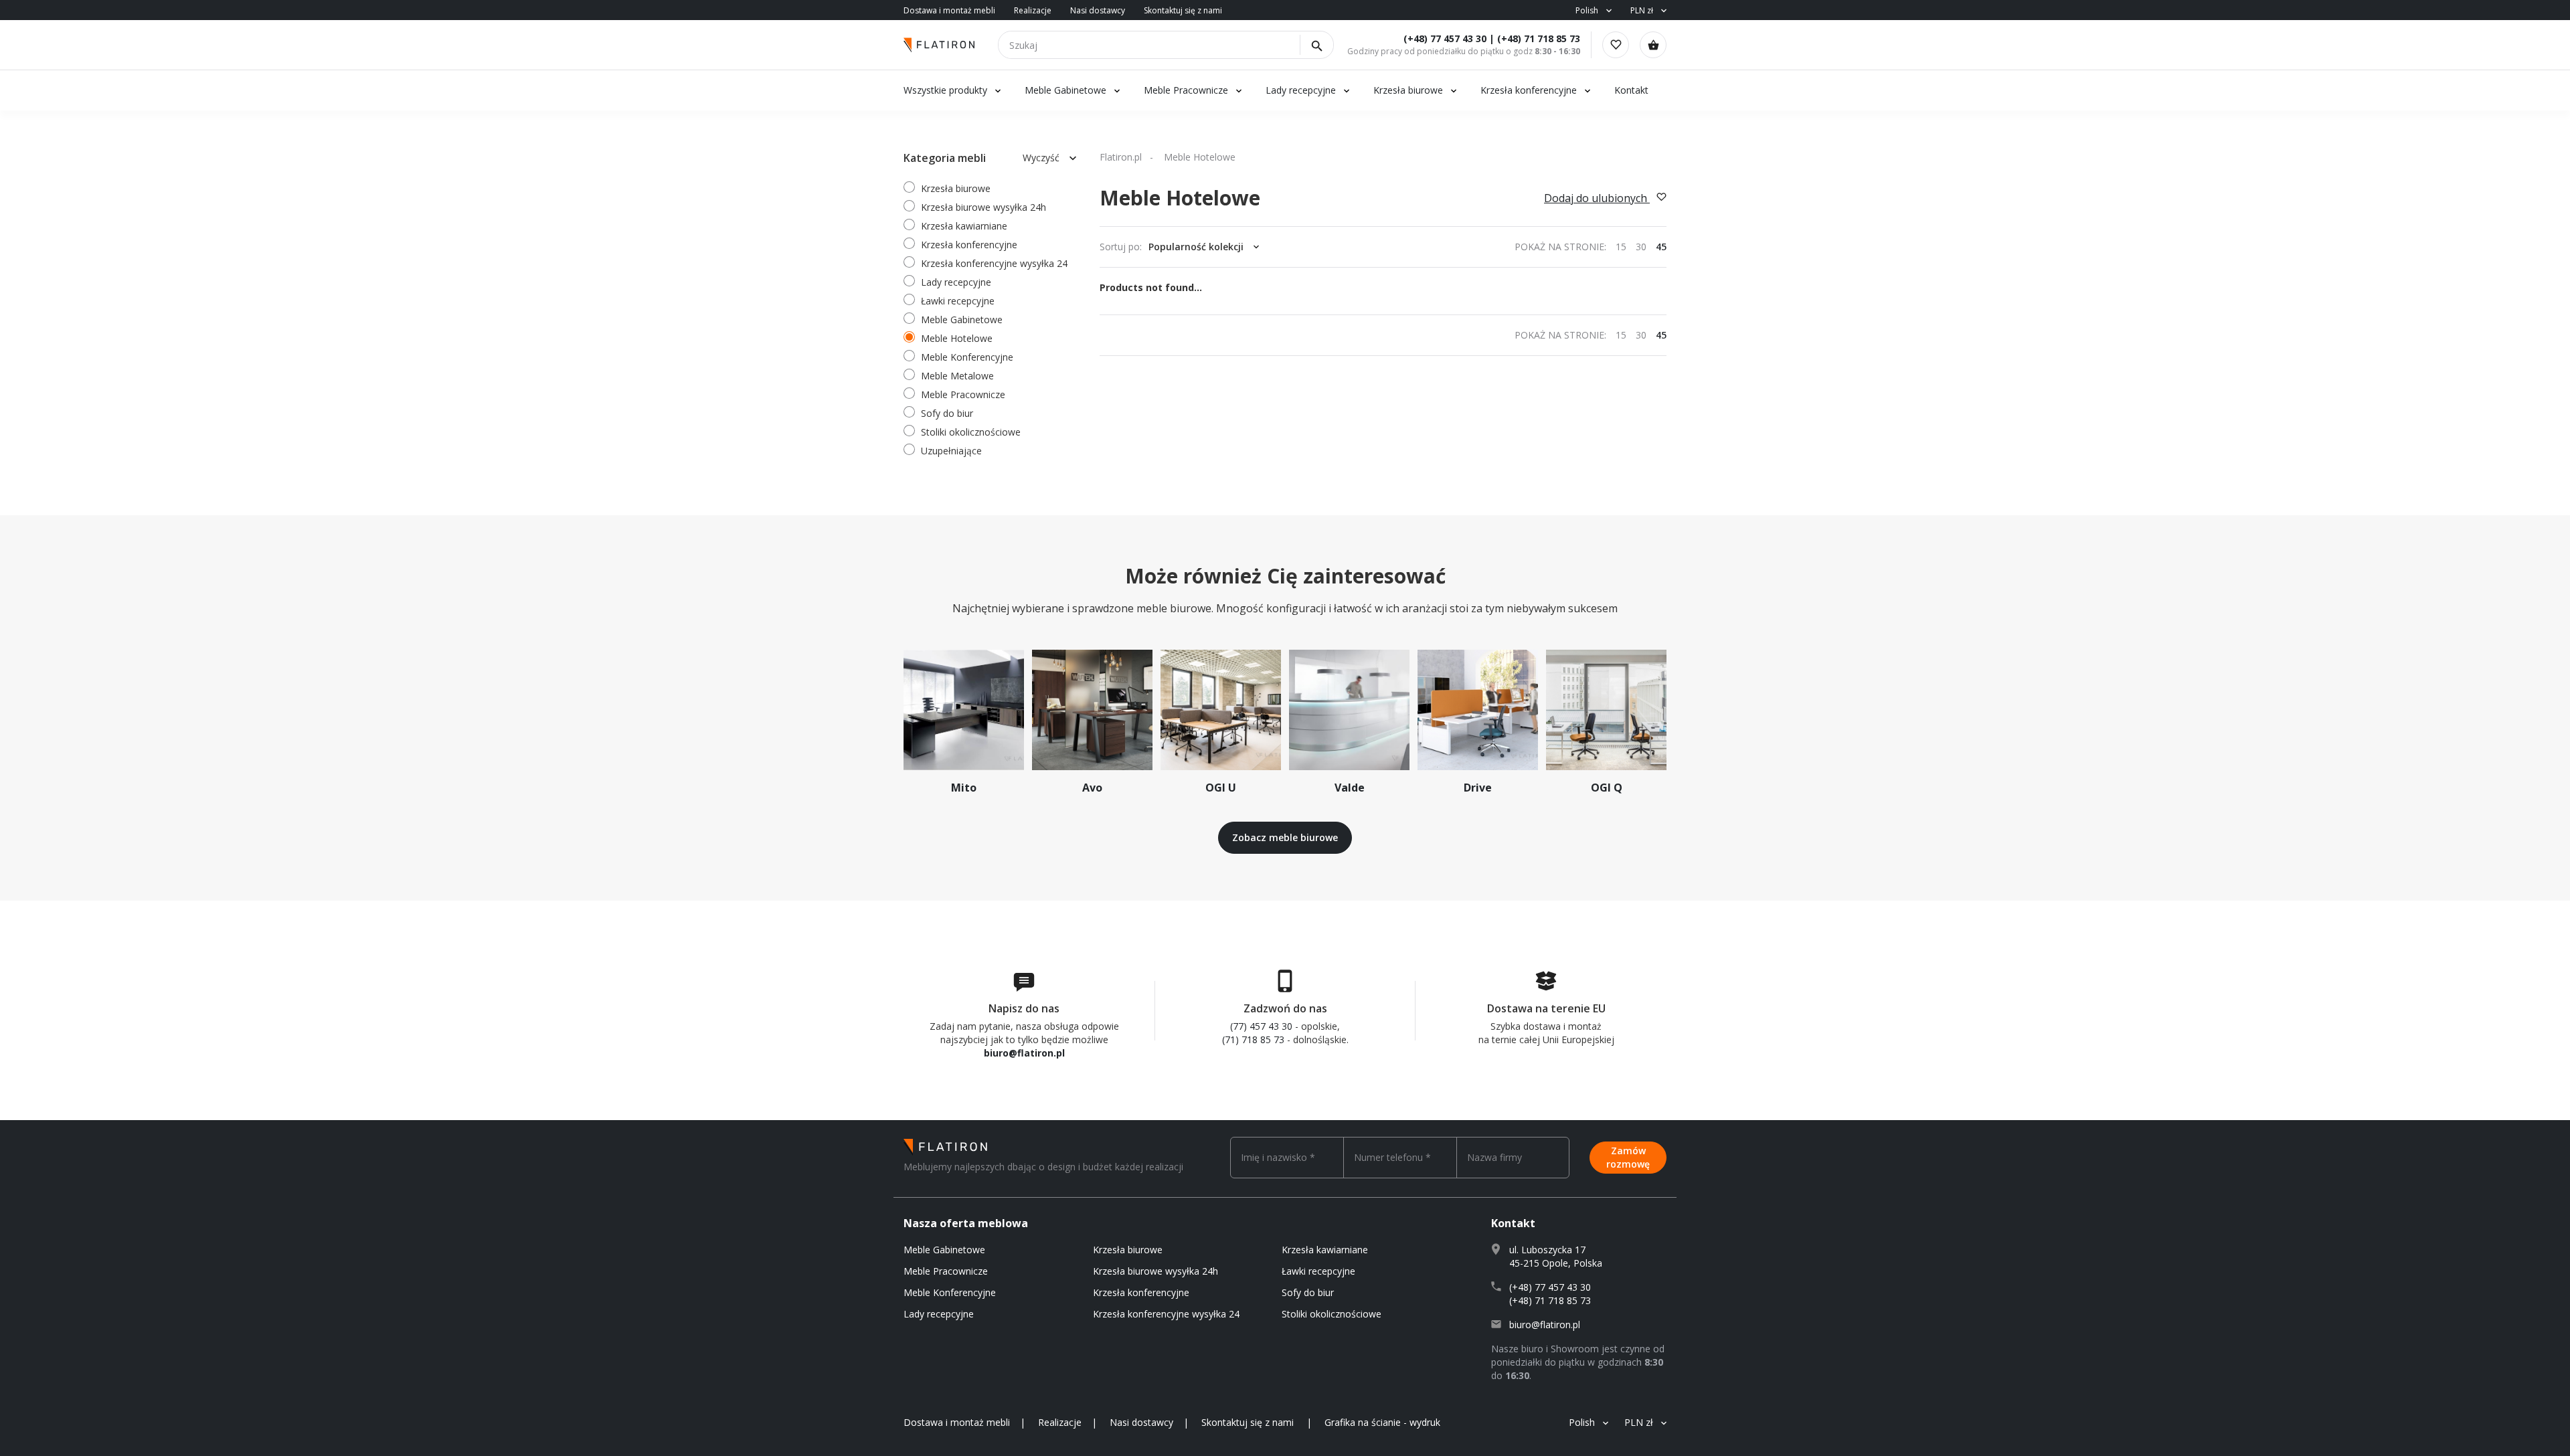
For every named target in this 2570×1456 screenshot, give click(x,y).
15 (1621, 247)
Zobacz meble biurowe (1285, 837)
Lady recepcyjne (1302, 90)
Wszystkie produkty (945, 90)
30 (1641, 247)
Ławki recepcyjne (958, 301)
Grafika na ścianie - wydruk (1382, 1422)
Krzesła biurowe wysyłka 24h (983, 207)
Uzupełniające (951, 451)
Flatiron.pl (1121, 157)
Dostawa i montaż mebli (949, 10)
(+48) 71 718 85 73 (1539, 38)
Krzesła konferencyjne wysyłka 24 (994, 263)
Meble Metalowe (957, 376)
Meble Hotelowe (957, 338)
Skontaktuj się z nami (1183, 10)
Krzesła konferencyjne (1529, 90)
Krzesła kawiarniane (964, 226)
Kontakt (1631, 90)
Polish (1587, 10)
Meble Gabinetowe (1065, 90)
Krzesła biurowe (1408, 90)
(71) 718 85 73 (1253, 1039)
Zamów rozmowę (1628, 1157)
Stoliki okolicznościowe (971, 432)
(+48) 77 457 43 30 (1445, 38)
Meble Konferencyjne (967, 357)
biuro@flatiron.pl (1024, 1053)
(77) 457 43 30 (1261, 1026)
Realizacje (1033, 10)
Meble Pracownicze (1186, 90)
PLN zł (1642, 10)
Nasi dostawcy (1098, 10)
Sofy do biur (947, 413)
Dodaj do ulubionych (1597, 198)
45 (1661, 247)
